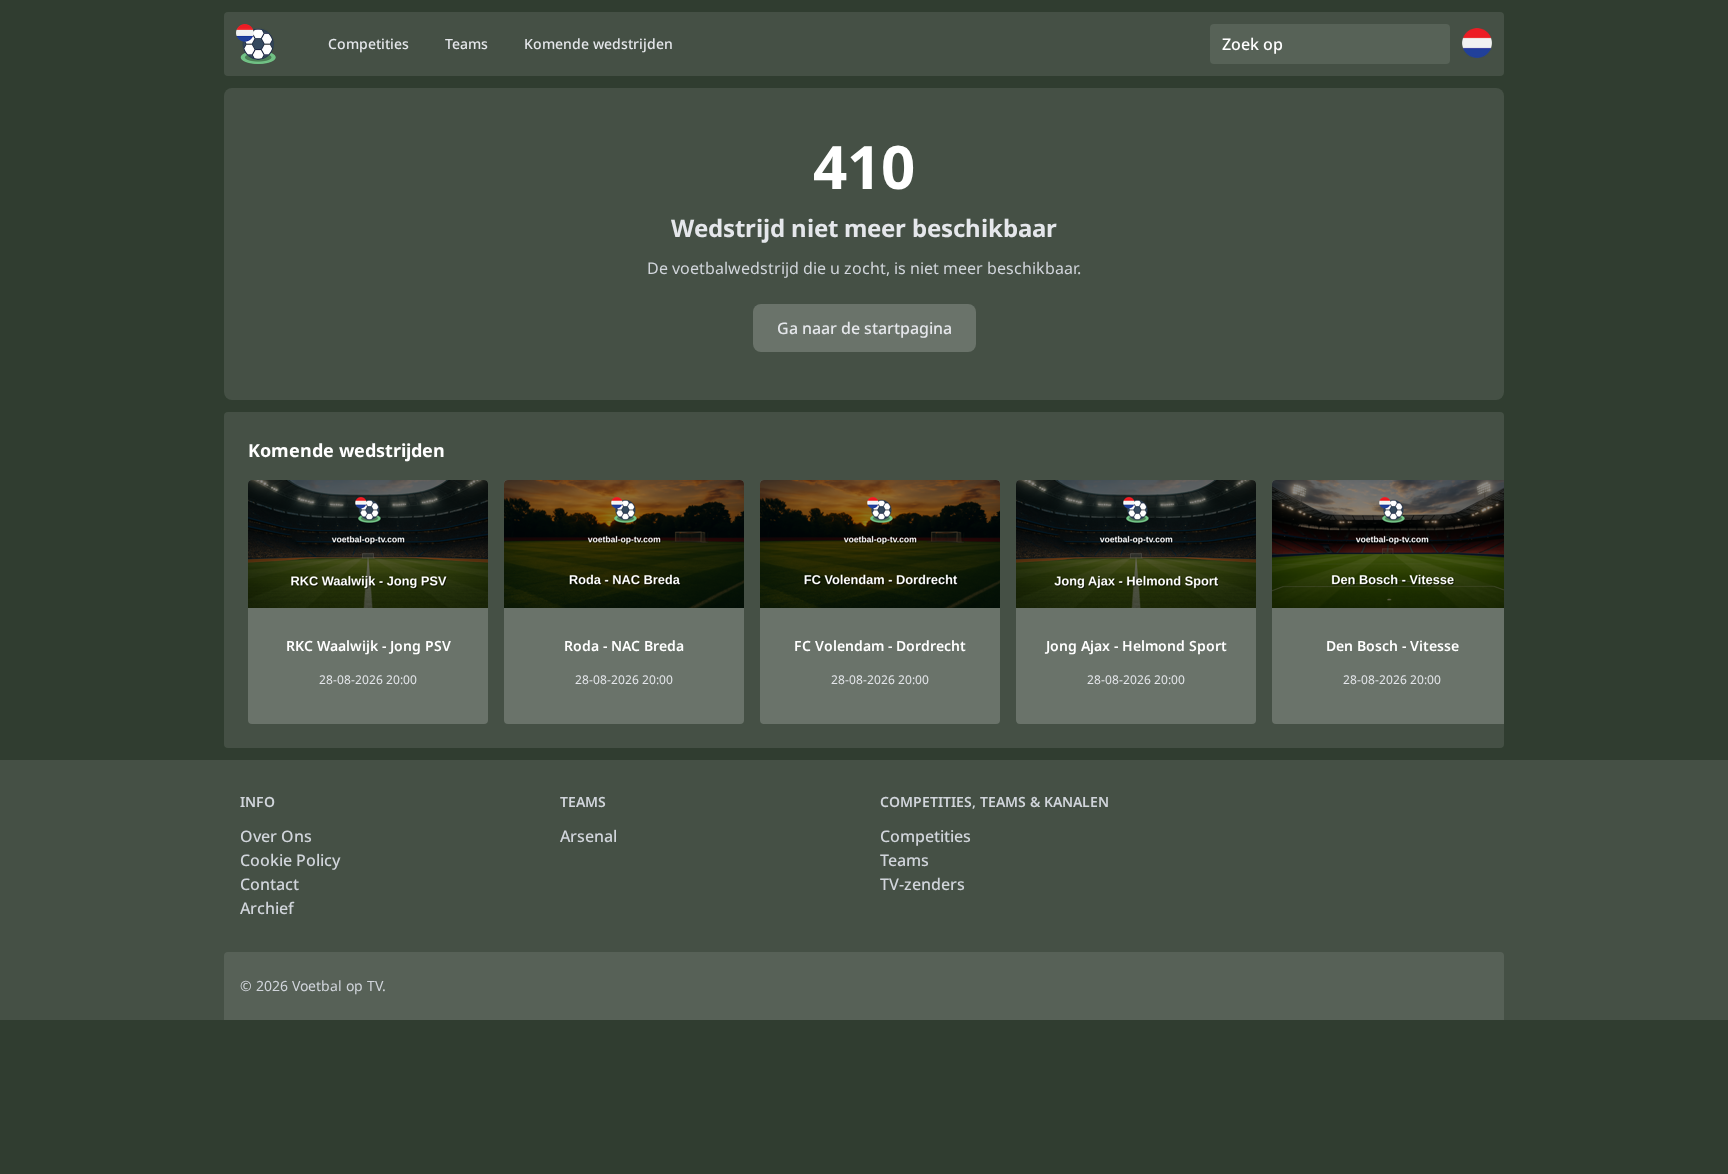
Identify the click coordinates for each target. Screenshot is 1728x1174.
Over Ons (276, 836)
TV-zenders (922, 884)
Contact (269, 884)
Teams (904, 860)
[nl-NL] (256, 44)
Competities (925, 836)
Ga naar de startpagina (864, 328)
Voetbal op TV (337, 985)
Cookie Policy (290, 860)
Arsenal (588, 836)
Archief (267, 908)
